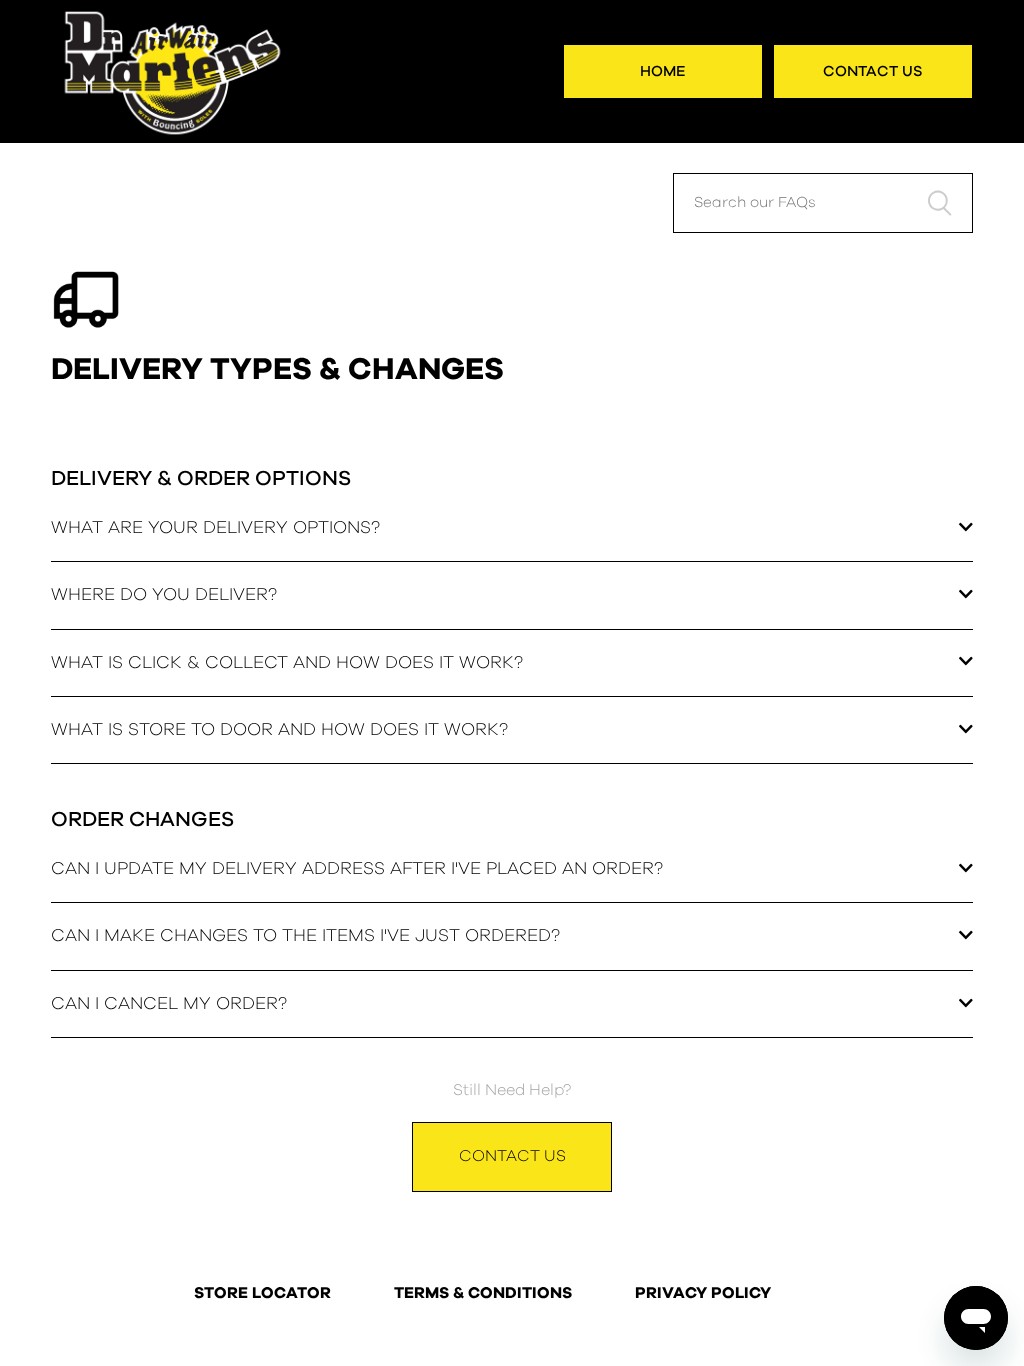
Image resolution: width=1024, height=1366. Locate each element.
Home (663, 71)
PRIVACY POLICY (703, 1294)
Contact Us (873, 71)
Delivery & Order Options (201, 478)
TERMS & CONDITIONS (483, 1294)
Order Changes (142, 819)
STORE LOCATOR (262, 1294)
